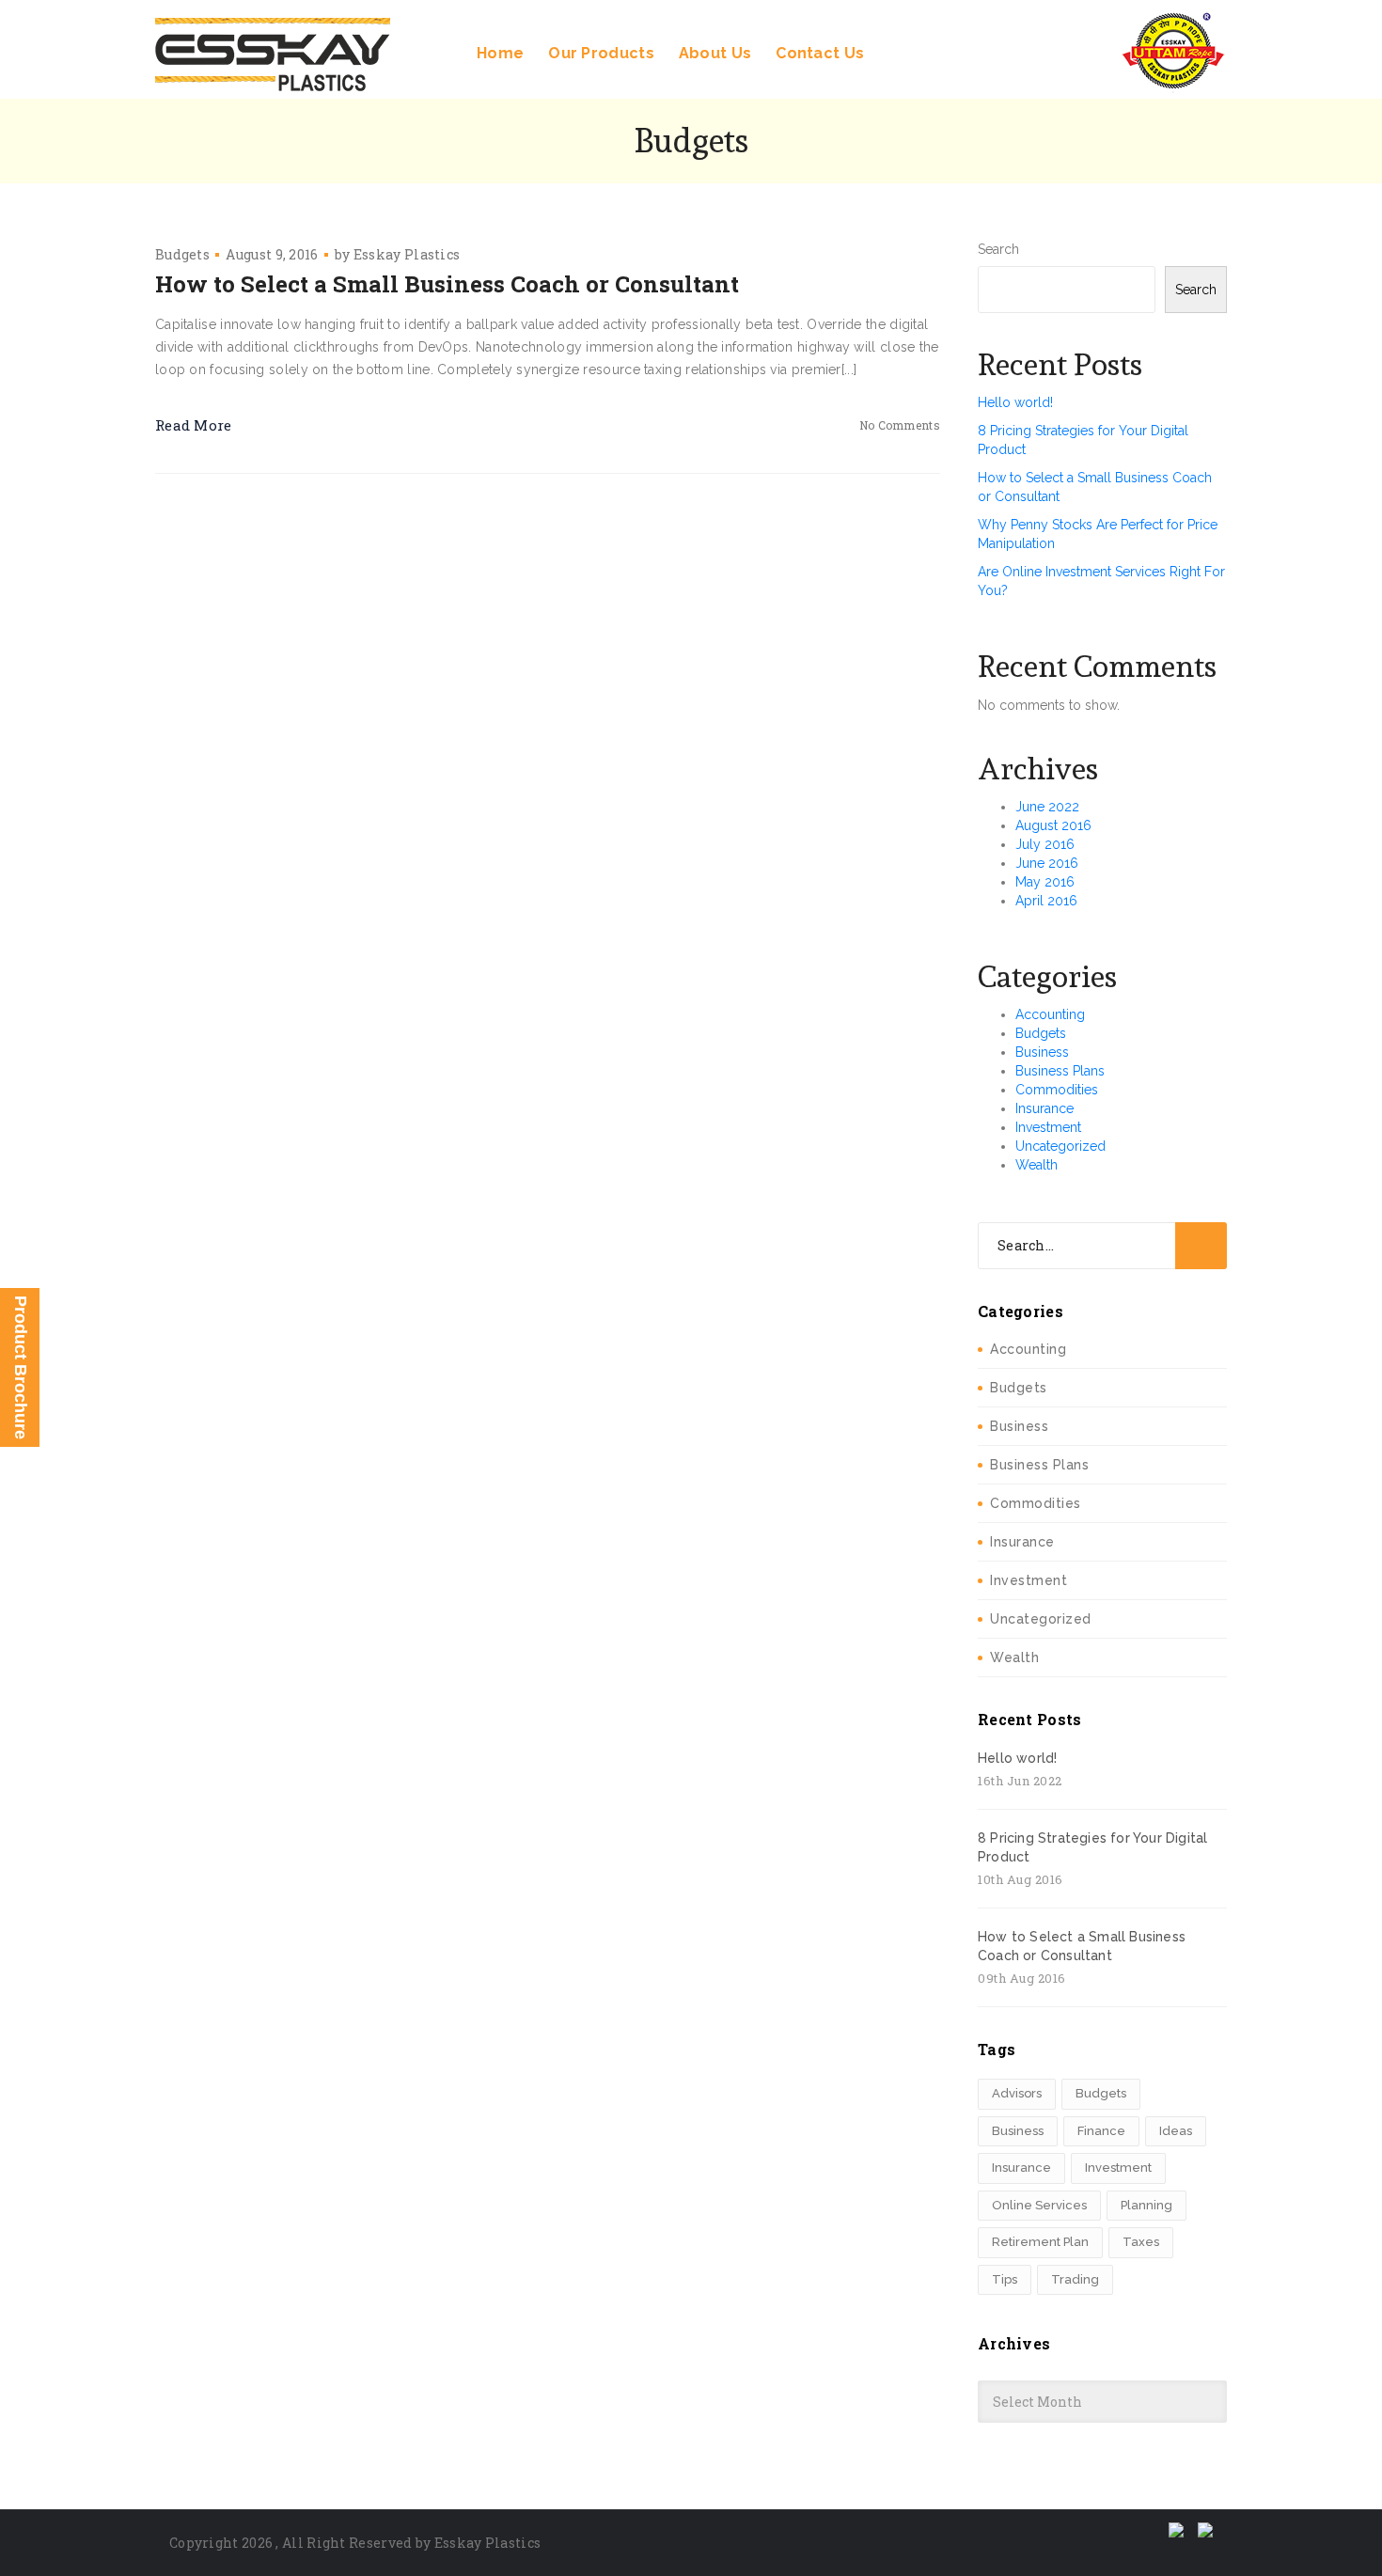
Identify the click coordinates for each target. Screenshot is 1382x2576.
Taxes (1141, 2242)
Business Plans (1060, 1071)
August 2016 (1053, 825)
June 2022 (1047, 807)
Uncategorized (1060, 1146)
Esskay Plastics (407, 254)
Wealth (1036, 1165)
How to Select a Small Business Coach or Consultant (447, 284)
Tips (1005, 2279)
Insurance (1044, 1108)
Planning (1146, 2205)
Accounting (1050, 1014)
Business (1042, 1052)
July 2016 (1045, 844)
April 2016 (1046, 901)
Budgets (182, 254)
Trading (1075, 2279)
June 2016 (1047, 863)
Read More (194, 425)
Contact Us (820, 53)
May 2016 (1045, 882)
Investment (1048, 1127)
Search (998, 249)
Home (500, 53)
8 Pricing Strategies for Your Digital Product (1092, 1847)
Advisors (1017, 2093)
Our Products (601, 53)
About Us (715, 53)
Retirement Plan (1040, 2242)
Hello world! (1015, 402)
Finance (1101, 2131)
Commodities (1057, 1090)
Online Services (1039, 2205)
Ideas (1176, 2131)
